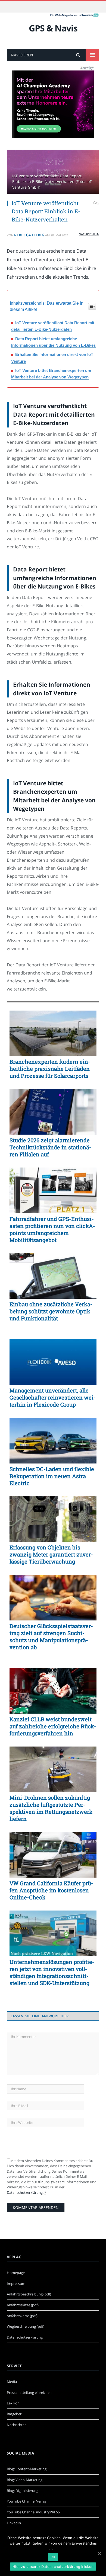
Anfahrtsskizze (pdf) (23, 2305)
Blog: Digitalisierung (23, 2491)
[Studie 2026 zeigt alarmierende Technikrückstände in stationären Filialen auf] (53, 1112)
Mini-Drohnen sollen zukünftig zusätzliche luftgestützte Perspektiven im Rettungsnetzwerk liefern (51, 1808)
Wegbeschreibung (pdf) (26, 2326)
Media (12, 2382)
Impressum (16, 2284)
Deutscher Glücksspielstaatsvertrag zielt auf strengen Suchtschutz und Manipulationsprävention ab (51, 1636)
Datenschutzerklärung (25, 2192)
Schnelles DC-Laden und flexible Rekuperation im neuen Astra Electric (52, 1476)
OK (53, 2557)
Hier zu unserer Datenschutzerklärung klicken (53, 2567)
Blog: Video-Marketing (25, 2480)
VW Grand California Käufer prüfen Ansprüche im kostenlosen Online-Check (51, 1890)
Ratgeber (14, 2414)
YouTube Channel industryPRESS (33, 2512)
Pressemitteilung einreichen (29, 2392)
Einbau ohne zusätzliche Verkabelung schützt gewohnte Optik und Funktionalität (51, 1311)
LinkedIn (14, 2523)
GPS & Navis (53, 28)
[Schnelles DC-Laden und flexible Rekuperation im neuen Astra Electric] (53, 1441)
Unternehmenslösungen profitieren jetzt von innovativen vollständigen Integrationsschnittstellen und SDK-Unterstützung (52, 1972)
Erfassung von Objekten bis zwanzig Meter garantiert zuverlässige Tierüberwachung (51, 1554)
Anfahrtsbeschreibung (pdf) (29, 2294)
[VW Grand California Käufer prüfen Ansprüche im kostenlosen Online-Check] (53, 1855)
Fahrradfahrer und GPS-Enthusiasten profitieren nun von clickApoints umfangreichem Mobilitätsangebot (52, 1229)
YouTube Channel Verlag (26, 2501)
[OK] (99, 2554)
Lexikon (13, 2403)
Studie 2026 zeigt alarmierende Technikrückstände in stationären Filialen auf (50, 1147)
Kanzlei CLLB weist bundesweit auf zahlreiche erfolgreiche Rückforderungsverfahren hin (53, 1726)
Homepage (16, 2273)
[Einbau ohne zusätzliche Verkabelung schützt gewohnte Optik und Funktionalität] (53, 1276)
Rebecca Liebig (29, 235)
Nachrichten (89, 234)
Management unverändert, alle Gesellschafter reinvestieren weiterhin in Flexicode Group (53, 1397)
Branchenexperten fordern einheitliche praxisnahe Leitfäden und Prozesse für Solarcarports (50, 1069)
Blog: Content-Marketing (27, 2469)
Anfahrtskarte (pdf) (22, 2316)
